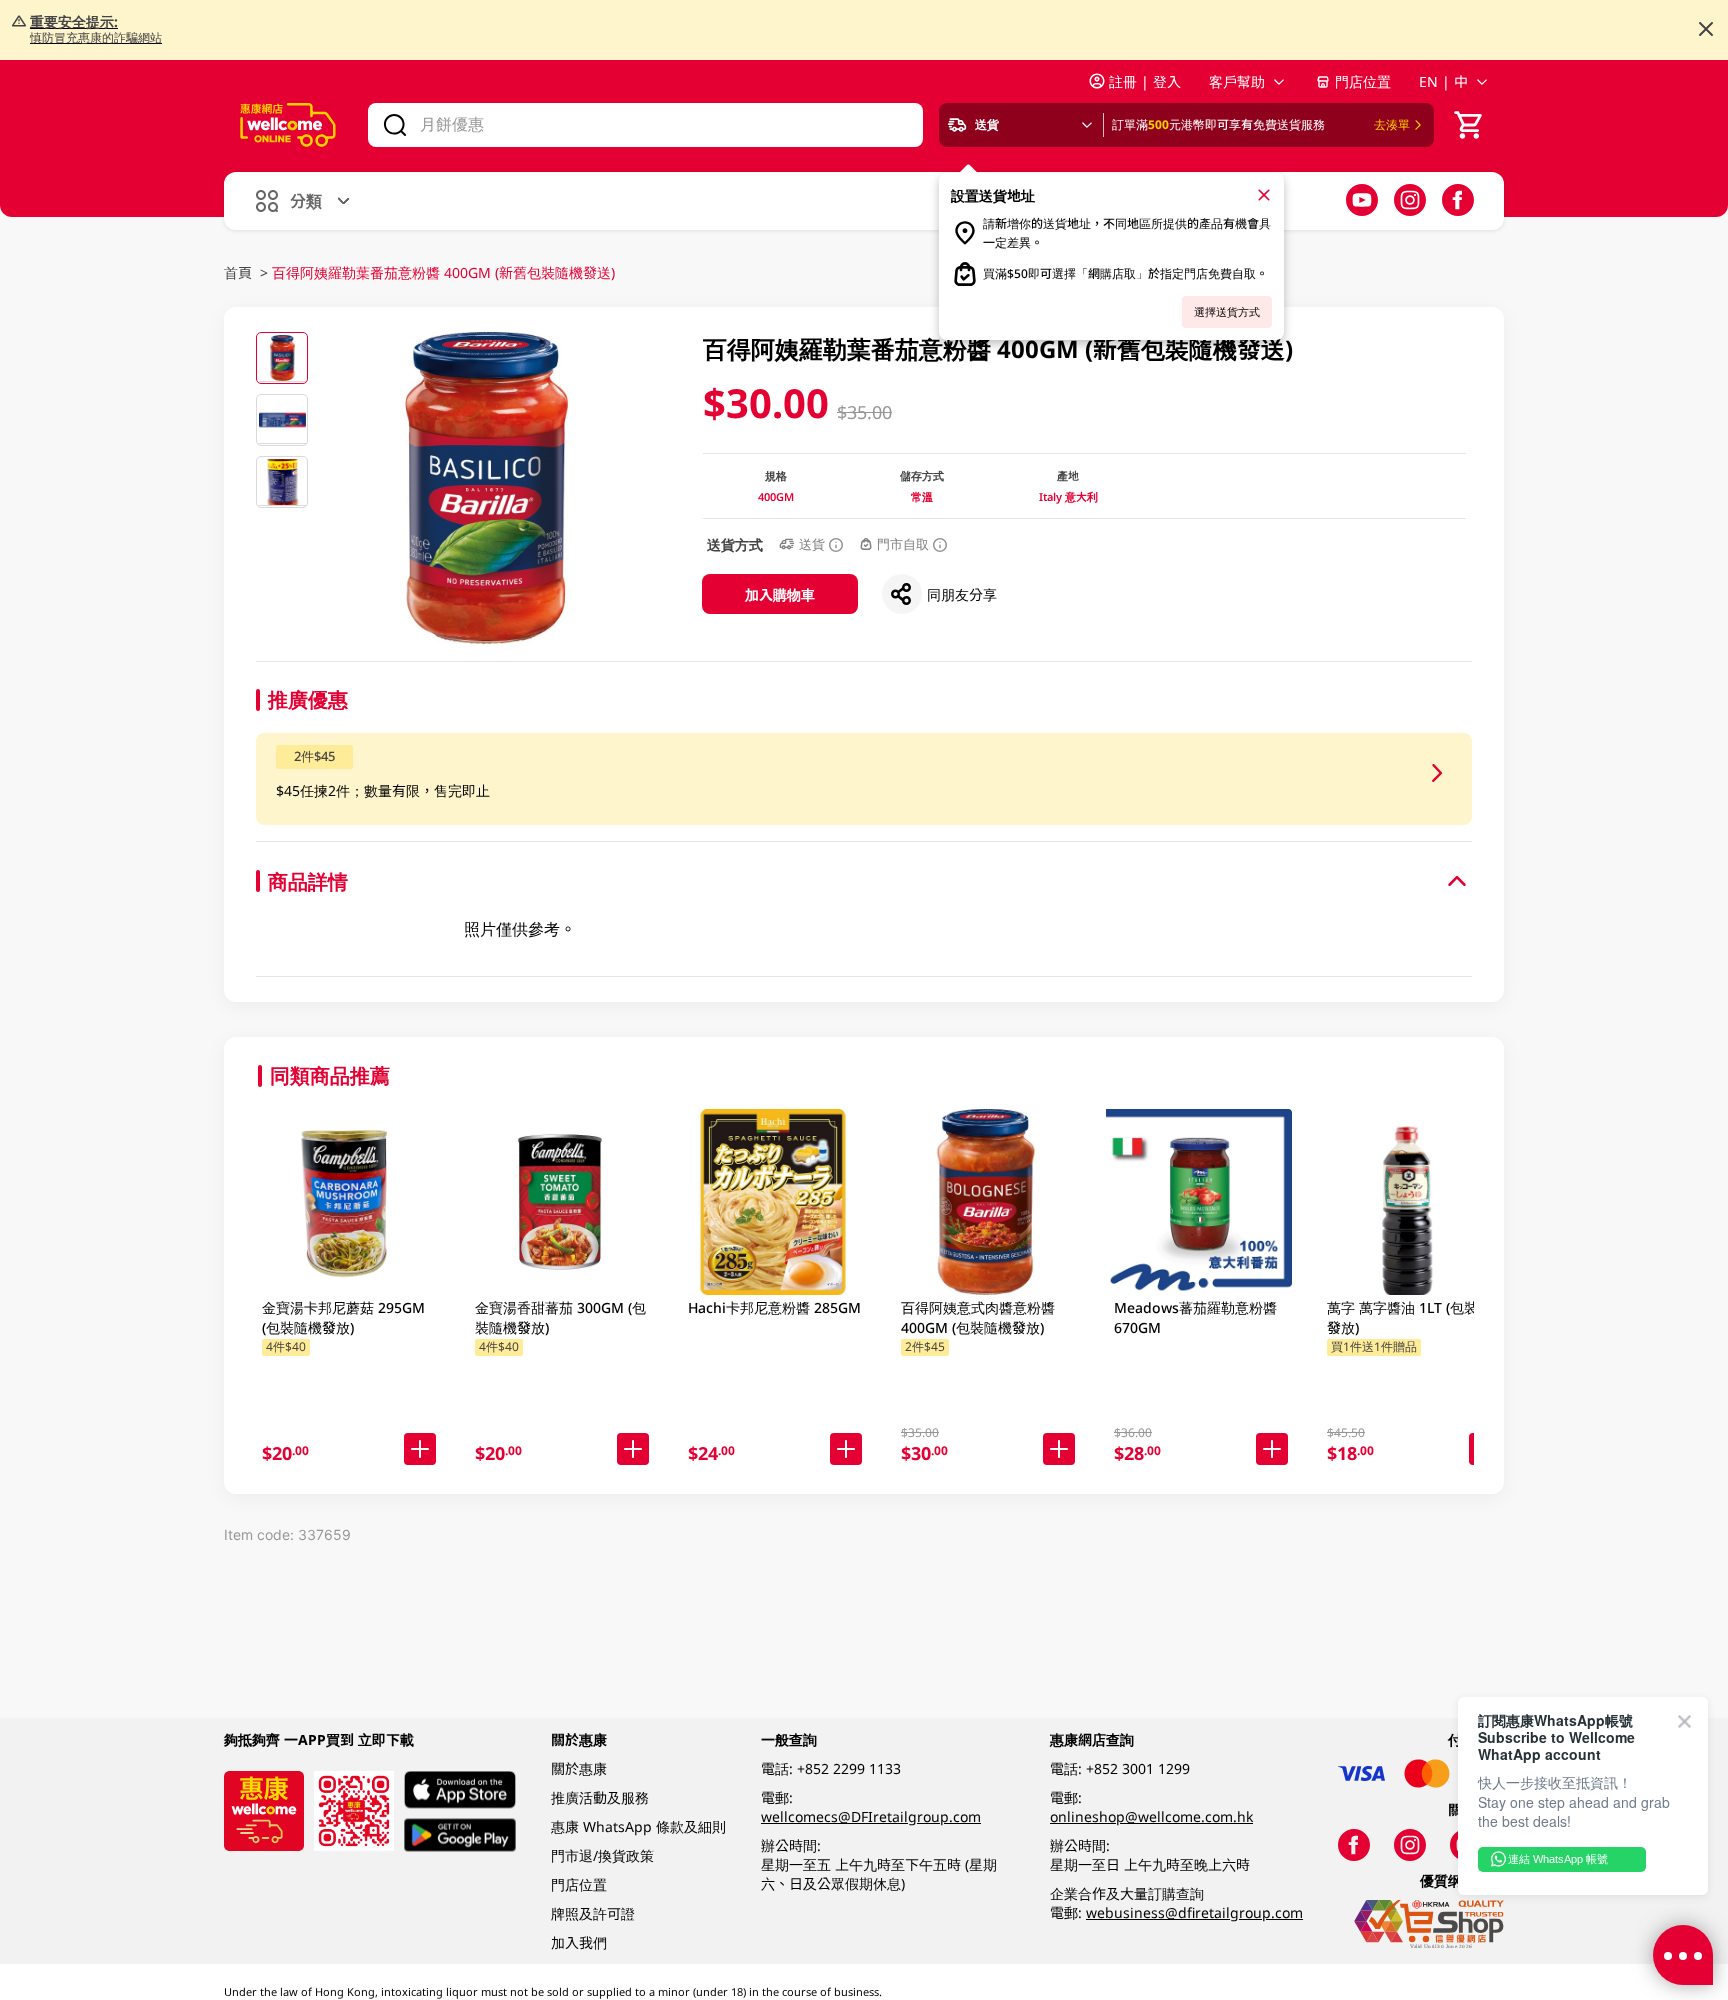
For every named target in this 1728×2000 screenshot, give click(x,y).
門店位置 (1363, 81)
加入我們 (579, 1942)
